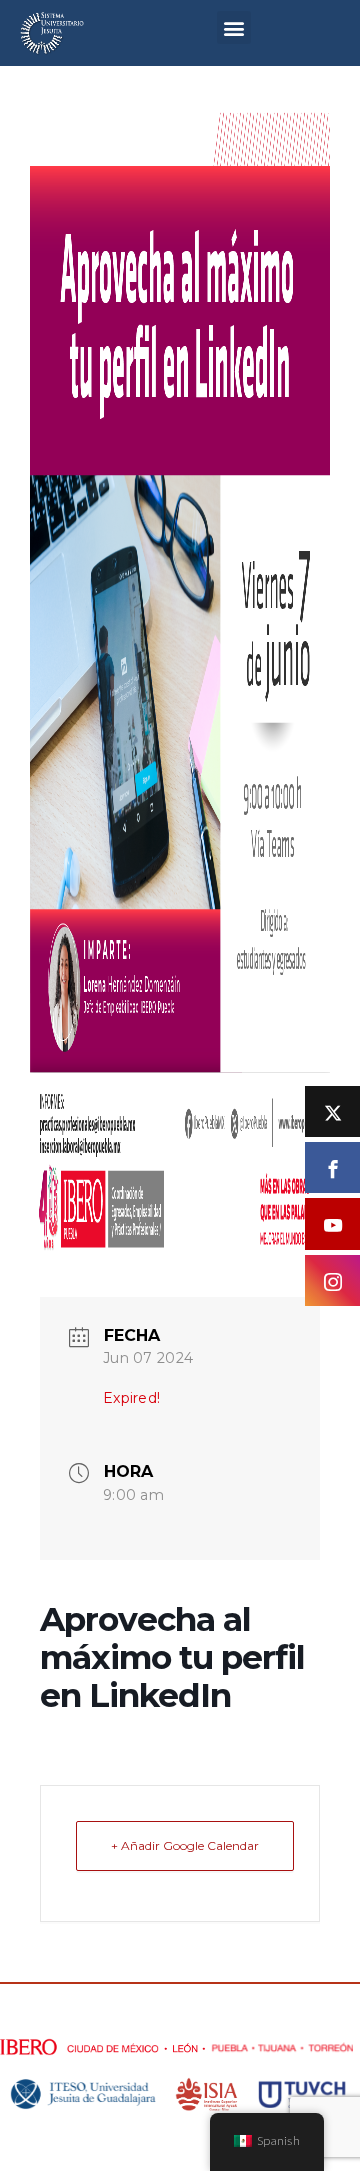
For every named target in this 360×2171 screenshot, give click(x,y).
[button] (233, 27)
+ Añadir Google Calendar (185, 1845)
